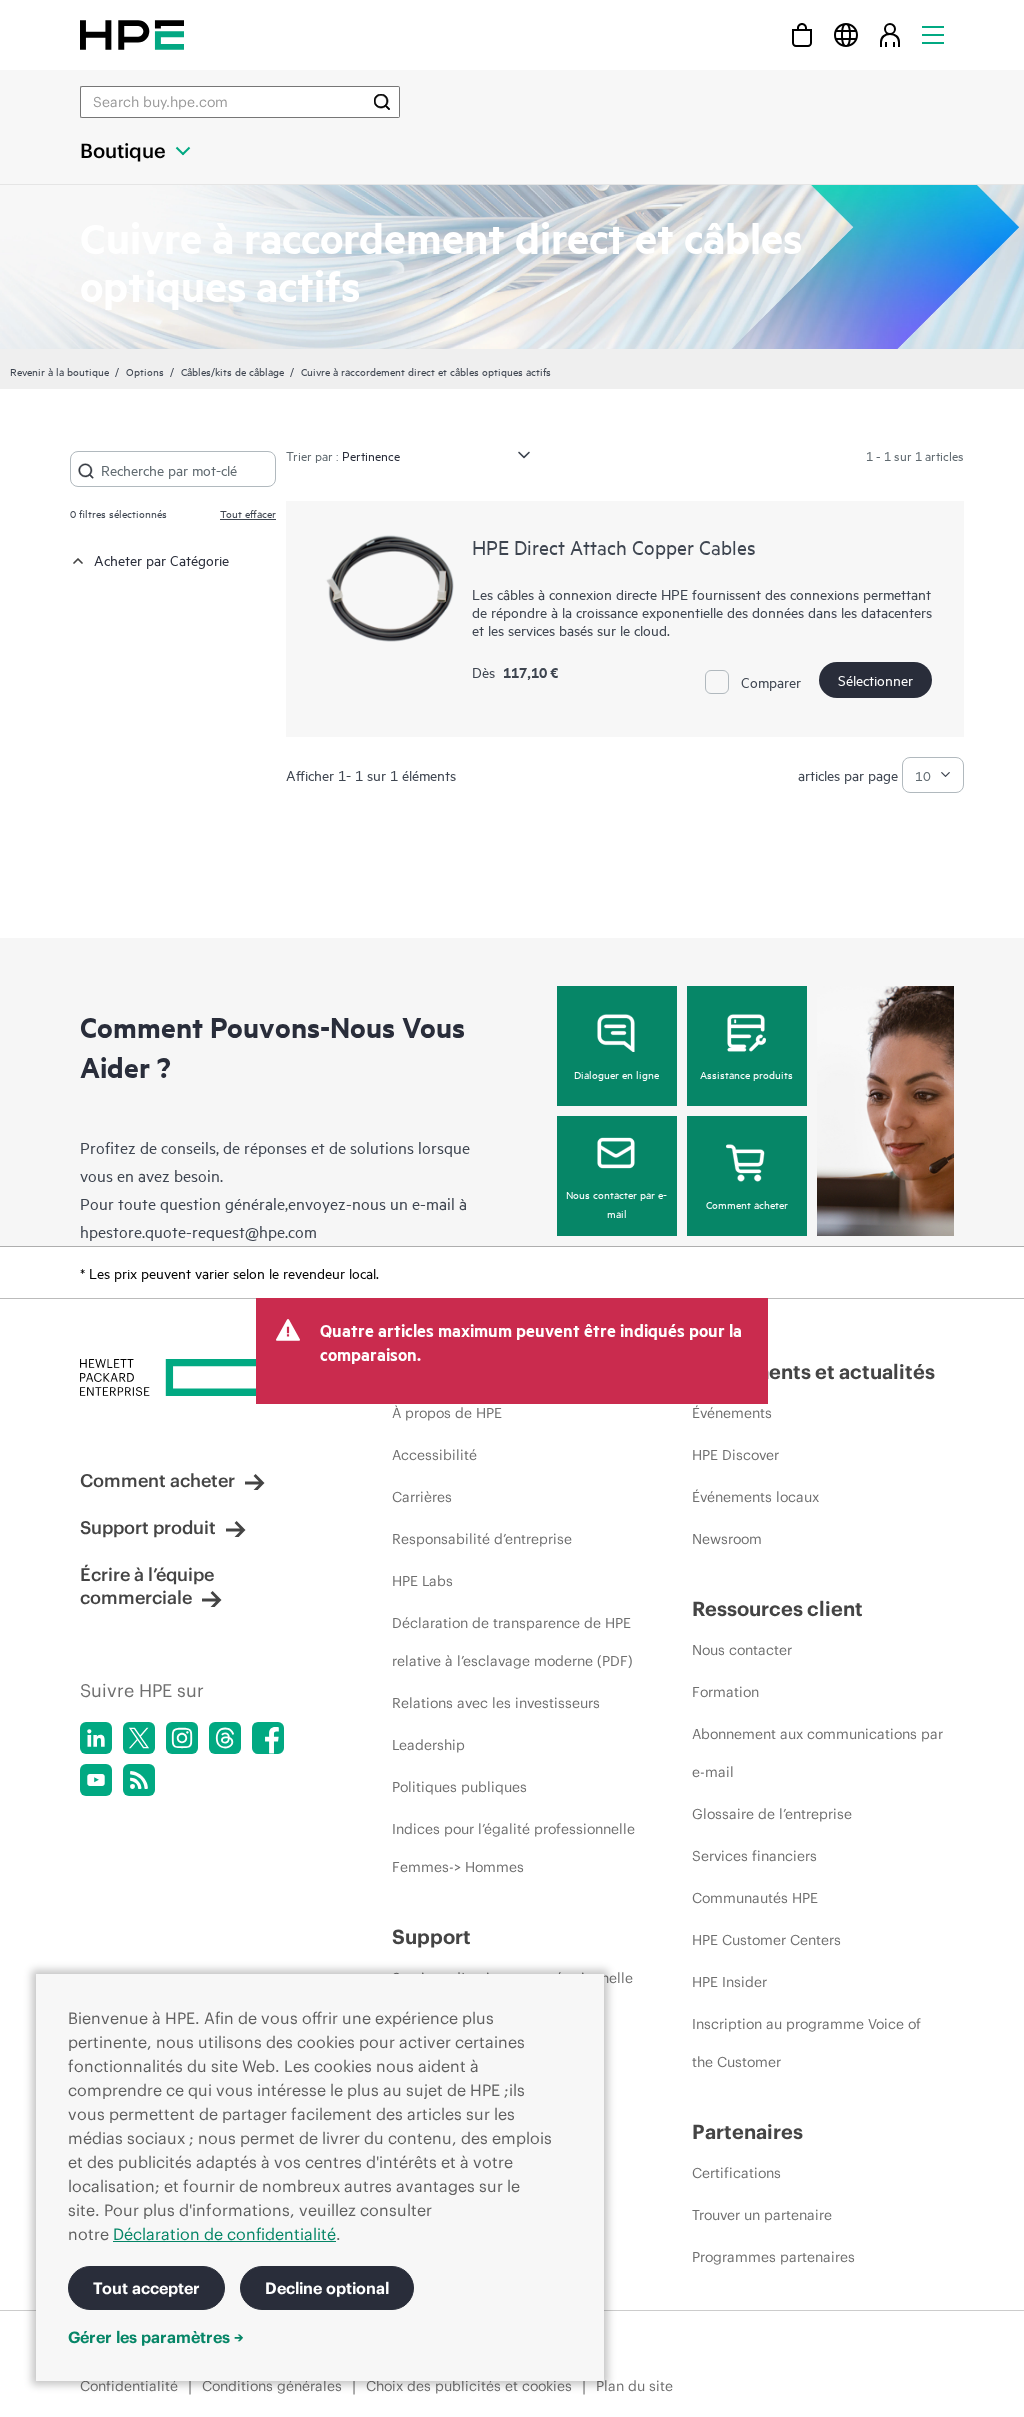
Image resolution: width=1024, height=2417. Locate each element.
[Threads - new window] (225, 1738)
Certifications (736, 2173)
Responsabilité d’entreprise (482, 1539)
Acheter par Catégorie (161, 559)
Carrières (422, 1497)
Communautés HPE (755, 1898)
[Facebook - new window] (268, 1738)
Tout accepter (146, 2288)
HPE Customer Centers (766, 1940)
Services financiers (754, 1856)
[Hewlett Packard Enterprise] (132, 34)
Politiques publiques (459, 1787)
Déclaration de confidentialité (224, 2234)
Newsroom (727, 1539)
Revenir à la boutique (59, 371)
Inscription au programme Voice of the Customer (806, 2043)
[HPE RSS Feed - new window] (139, 1780)
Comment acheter (747, 1204)
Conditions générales (272, 2386)
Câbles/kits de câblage (232, 371)
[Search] (382, 102)
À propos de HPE (447, 1413)
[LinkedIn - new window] (96, 1738)
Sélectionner (875, 679)
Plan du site (634, 2386)
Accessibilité (434, 1455)
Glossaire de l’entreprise (772, 1814)
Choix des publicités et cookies (469, 2386)
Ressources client (777, 1608)
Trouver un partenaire (762, 2215)
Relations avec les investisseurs (496, 1703)
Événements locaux (755, 1497)
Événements (732, 1413)
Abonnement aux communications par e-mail (817, 1753)
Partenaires (747, 2131)
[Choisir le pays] (846, 34)
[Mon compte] (890, 34)
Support (431, 1936)
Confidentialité (129, 2386)
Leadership (428, 1745)
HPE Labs (422, 1581)
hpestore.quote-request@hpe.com (198, 1231)
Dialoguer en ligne (616, 1074)
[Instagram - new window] (182, 1738)
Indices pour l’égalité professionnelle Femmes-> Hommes (513, 1848)
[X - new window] (139, 1738)
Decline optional (327, 2288)
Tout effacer (248, 513)
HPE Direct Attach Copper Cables (614, 546)
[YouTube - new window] (96, 1780)
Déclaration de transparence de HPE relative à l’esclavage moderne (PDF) (512, 1642)
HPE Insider (729, 1982)
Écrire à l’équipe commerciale (147, 1586)
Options (145, 371)
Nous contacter (742, 1650)
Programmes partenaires (773, 2257)
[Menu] (933, 34)
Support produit (148, 1527)
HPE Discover (735, 1455)
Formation (725, 1692)
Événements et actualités (813, 1371)
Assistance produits (746, 1074)
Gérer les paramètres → (156, 2337)
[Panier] (802, 34)
